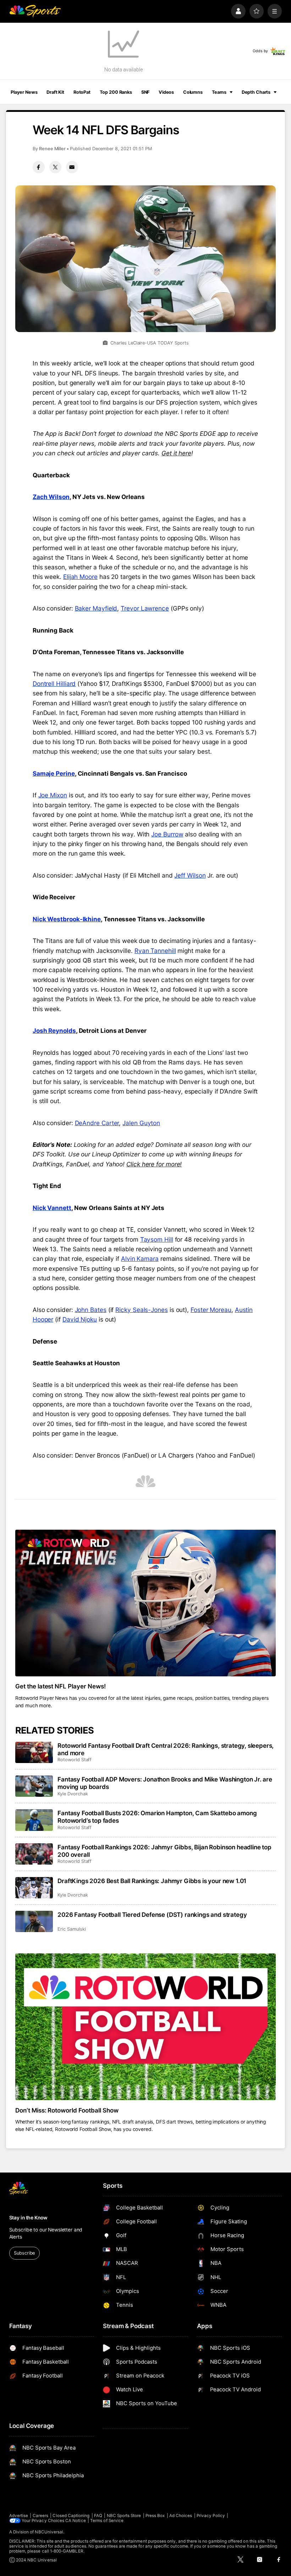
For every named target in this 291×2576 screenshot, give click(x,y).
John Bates (91, 1310)
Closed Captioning (71, 2516)
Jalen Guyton (141, 1123)
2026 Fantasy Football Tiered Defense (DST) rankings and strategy (152, 1915)
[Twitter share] (55, 167)
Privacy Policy (211, 2516)
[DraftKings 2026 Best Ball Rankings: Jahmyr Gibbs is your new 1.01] (34, 1888)
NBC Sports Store (124, 2516)
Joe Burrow (167, 834)
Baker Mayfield (96, 608)
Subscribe (24, 2253)
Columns (193, 92)
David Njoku (80, 1319)
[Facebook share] (39, 167)
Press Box (155, 2516)
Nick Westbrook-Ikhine (67, 919)
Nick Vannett (52, 1208)
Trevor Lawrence (145, 608)
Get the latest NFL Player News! (61, 1686)
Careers (40, 2516)
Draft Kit (55, 92)
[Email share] (72, 167)
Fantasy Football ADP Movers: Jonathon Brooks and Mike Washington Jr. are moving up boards (165, 1783)
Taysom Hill (157, 1239)
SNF (145, 92)
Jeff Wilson (190, 875)
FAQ (98, 2516)
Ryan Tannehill (155, 951)
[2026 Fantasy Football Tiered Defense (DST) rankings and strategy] (34, 1921)
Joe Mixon (53, 795)
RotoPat (82, 92)
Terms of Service (107, 2521)
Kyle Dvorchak (73, 1794)
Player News (24, 92)
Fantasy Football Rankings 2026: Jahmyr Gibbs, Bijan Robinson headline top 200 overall (164, 1851)
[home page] (35, 11)
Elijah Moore (80, 577)
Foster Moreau (211, 1310)
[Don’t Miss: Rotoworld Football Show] (146, 2027)
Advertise (19, 2516)
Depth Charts (256, 92)
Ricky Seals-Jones (142, 1310)
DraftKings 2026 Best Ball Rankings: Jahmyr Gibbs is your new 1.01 (152, 1881)
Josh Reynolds (54, 1031)
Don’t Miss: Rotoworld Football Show (67, 2110)
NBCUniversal (49, 2532)
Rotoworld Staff (75, 1760)
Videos (166, 92)
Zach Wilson (51, 497)
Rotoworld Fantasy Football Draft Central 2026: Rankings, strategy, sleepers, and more (166, 1749)
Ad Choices (181, 2516)
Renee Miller (52, 149)
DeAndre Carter (97, 1123)
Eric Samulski (72, 1929)
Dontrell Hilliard (54, 684)
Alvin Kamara (140, 1259)
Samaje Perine (54, 773)
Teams (219, 92)
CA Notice (76, 2521)
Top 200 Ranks (116, 92)
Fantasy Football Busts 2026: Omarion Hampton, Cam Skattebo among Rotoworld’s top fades (157, 1817)
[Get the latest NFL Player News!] (146, 1603)
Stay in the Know (28, 2218)
